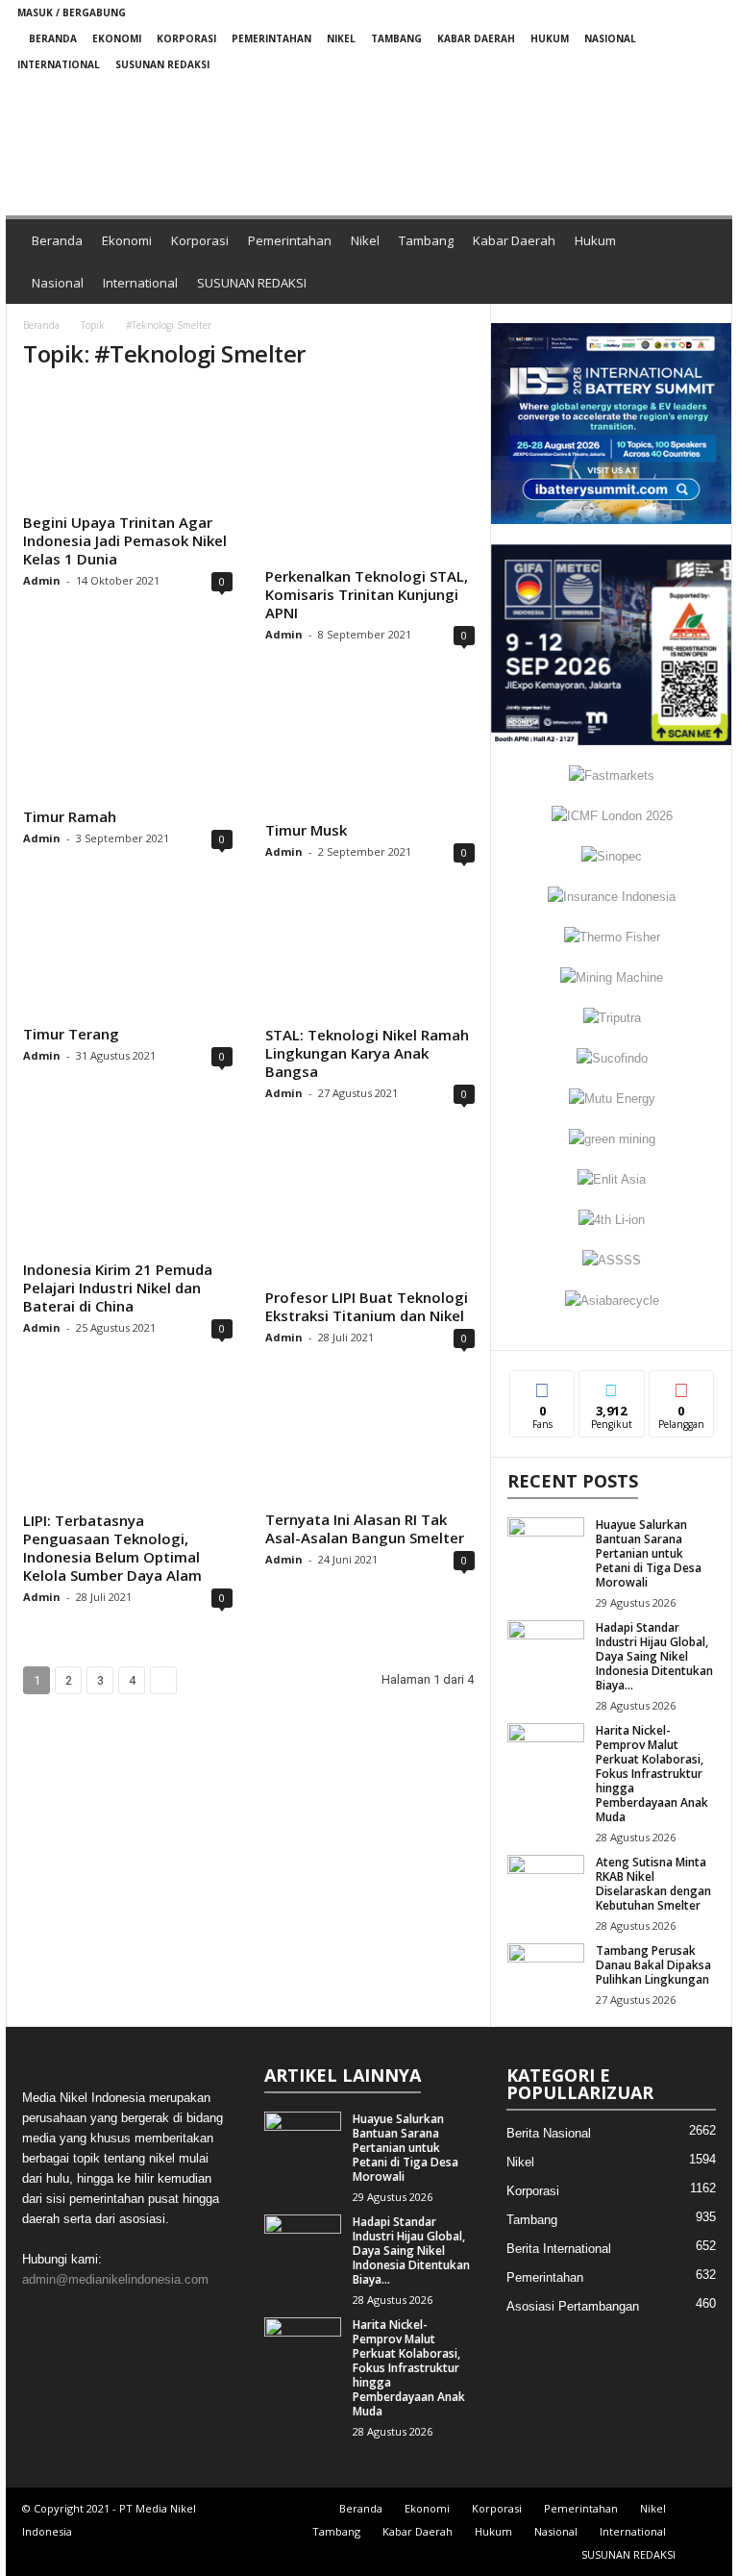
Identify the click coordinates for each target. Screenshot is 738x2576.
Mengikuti (612, 1392)
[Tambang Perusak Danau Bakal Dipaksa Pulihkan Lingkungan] (546, 1972)
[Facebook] (617, 91)
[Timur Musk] (370, 748)
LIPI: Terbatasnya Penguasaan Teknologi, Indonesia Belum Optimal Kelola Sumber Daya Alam (112, 1548)
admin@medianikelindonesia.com (115, 2279)
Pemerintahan (271, 38)
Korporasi (186, 38)
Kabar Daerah (476, 38)
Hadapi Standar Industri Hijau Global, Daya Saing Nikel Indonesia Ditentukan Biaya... (654, 1656)
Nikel (341, 38)
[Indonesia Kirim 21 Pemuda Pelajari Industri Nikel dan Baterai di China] (128, 1197)
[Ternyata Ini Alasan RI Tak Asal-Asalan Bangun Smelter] (370, 1444)
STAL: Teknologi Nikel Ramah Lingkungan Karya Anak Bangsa (367, 1053)
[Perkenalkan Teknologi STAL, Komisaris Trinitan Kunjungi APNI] (370, 474)
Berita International (559, 2249)
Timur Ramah (70, 816)
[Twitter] (676, 91)
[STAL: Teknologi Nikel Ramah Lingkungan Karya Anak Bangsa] (370, 959)
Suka (542, 1385)
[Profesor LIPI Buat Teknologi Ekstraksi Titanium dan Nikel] (370, 1211)
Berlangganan (681, 1392)
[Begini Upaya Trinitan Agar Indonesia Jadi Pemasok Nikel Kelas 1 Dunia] (128, 447)
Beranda (53, 38)
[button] (274, 141)
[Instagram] (647, 91)
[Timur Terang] (128, 959)
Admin (42, 580)
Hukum (550, 38)
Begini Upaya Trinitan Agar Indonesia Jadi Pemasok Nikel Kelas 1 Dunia (125, 540)
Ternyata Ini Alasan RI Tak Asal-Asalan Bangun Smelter (365, 1528)
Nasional (610, 38)
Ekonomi (117, 38)
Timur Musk (306, 830)
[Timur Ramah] (128, 741)
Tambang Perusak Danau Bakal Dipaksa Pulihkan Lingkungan (653, 1965)
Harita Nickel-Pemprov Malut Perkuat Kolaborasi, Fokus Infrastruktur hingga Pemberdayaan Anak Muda (652, 1774)
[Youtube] (706, 91)
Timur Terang (71, 1034)
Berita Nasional (549, 2133)
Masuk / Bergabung (72, 13)
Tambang (396, 38)
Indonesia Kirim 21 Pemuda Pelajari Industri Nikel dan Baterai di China (118, 1288)
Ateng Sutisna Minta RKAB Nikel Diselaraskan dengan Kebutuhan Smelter (653, 1884)
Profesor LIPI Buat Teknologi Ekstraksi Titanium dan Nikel (367, 1306)
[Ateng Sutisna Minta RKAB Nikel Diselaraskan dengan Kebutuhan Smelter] (546, 1884)
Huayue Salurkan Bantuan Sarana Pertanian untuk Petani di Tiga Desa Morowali (649, 1553)
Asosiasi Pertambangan (573, 2306)
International (59, 64)
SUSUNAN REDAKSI (162, 64)
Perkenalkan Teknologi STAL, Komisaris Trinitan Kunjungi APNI (367, 594)
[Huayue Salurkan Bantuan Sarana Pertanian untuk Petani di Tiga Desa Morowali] (546, 1546)
